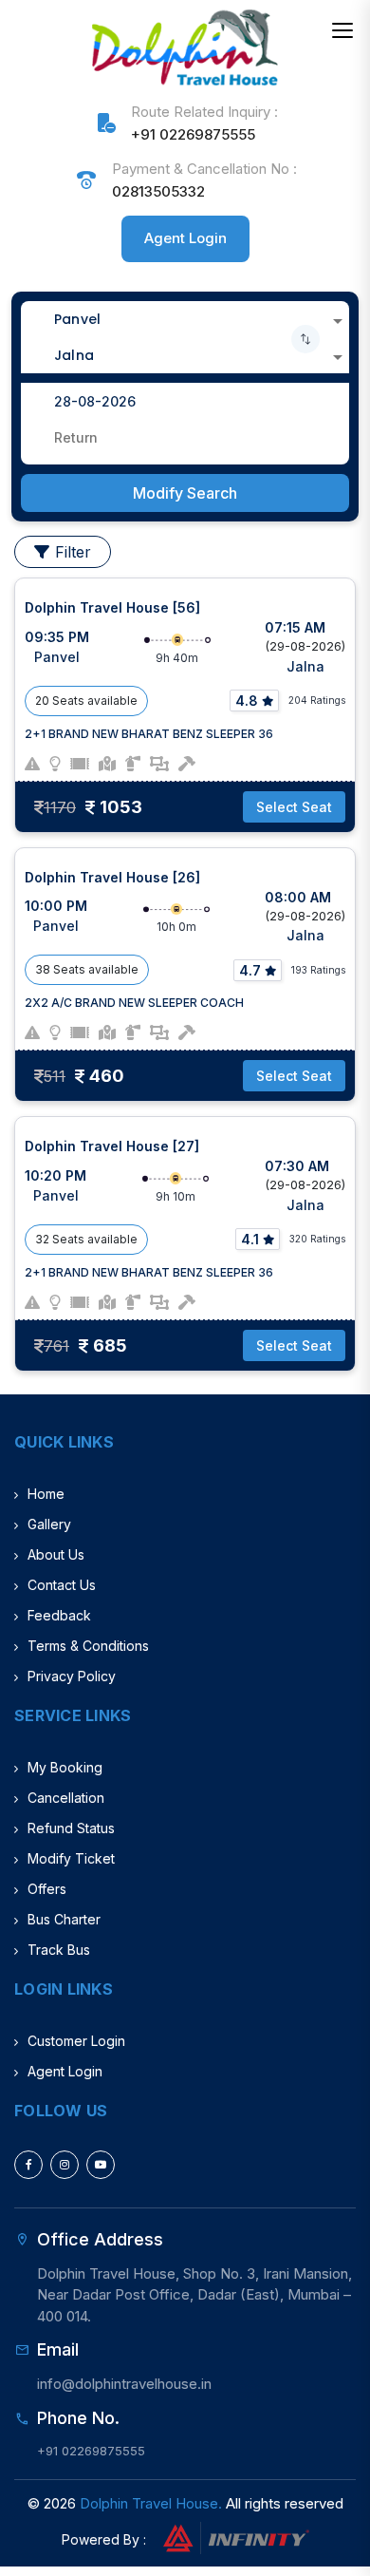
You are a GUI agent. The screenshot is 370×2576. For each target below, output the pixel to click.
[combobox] (185, 319)
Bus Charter (64, 1919)
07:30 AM (297, 1166)
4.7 (250, 970)
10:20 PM (55, 1175)
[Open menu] (342, 30)
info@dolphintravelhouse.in (124, 2384)
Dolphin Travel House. (151, 2503)
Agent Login (185, 238)
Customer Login (76, 2041)
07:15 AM (295, 627)
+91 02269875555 (193, 134)
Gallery (49, 1524)
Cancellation (66, 1798)
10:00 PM (56, 906)
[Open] (338, 321)
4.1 (250, 1239)
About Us (56, 1554)
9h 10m (176, 1196)
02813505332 (158, 191)
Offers (47, 1889)
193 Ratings (318, 970)
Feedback (59, 1615)
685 (110, 1345)
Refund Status (71, 1828)
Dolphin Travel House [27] (112, 1146)
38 (43, 969)
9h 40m (177, 658)
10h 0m (176, 927)
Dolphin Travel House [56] (112, 607)
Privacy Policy (72, 1676)
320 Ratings (317, 1239)
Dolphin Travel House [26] (112, 877)
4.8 (247, 701)
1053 (121, 807)
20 (42, 701)
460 (107, 1076)
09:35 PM (57, 637)
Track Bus (59, 1950)
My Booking (65, 1767)
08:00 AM (298, 897)
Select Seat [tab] (294, 807)
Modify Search (185, 493)
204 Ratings (317, 700)
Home (46, 1494)
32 (42, 1239)
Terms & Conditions (88, 1646)
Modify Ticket (71, 1858)
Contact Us (62, 1585)
